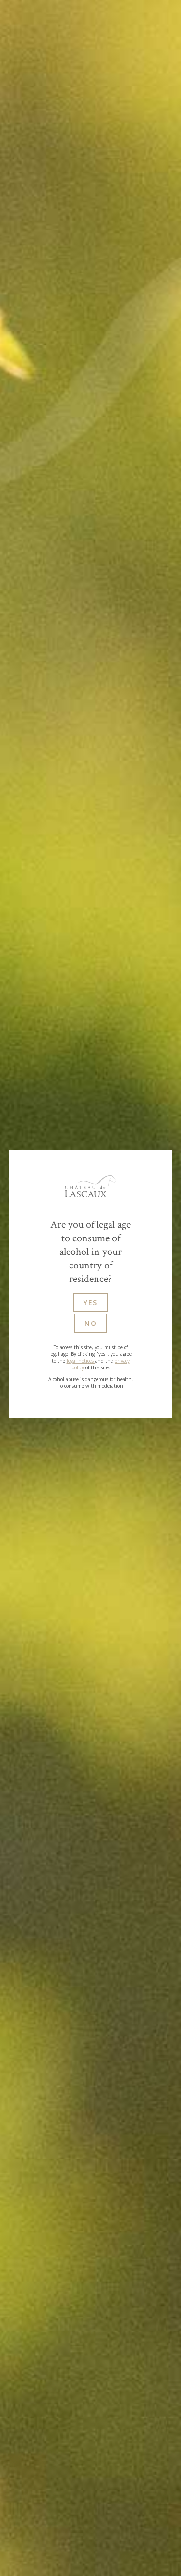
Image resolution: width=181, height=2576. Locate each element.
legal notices (81, 1361)
